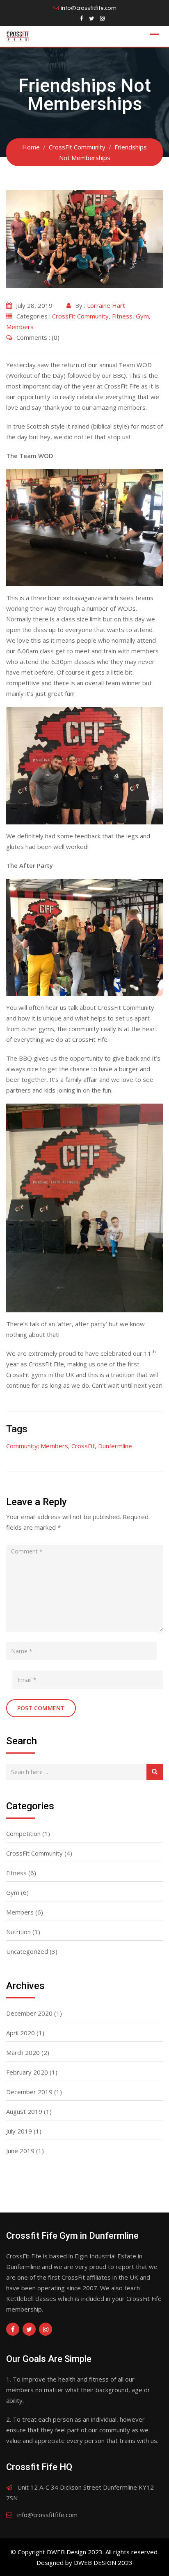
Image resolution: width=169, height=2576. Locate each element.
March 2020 (23, 2052)
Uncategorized (27, 1951)
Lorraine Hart (106, 305)
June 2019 (20, 2151)
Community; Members (37, 1446)
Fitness (122, 316)
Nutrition (18, 1932)
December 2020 (29, 2013)
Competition (23, 1833)
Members (20, 327)
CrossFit (83, 1446)
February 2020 (27, 2072)
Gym (142, 316)
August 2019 (24, 2111)
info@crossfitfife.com (89, 8)
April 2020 (21, 2033)
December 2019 (29, 2092)
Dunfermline (115, 1446)
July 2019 (19, 2131)
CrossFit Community (80, 316)
